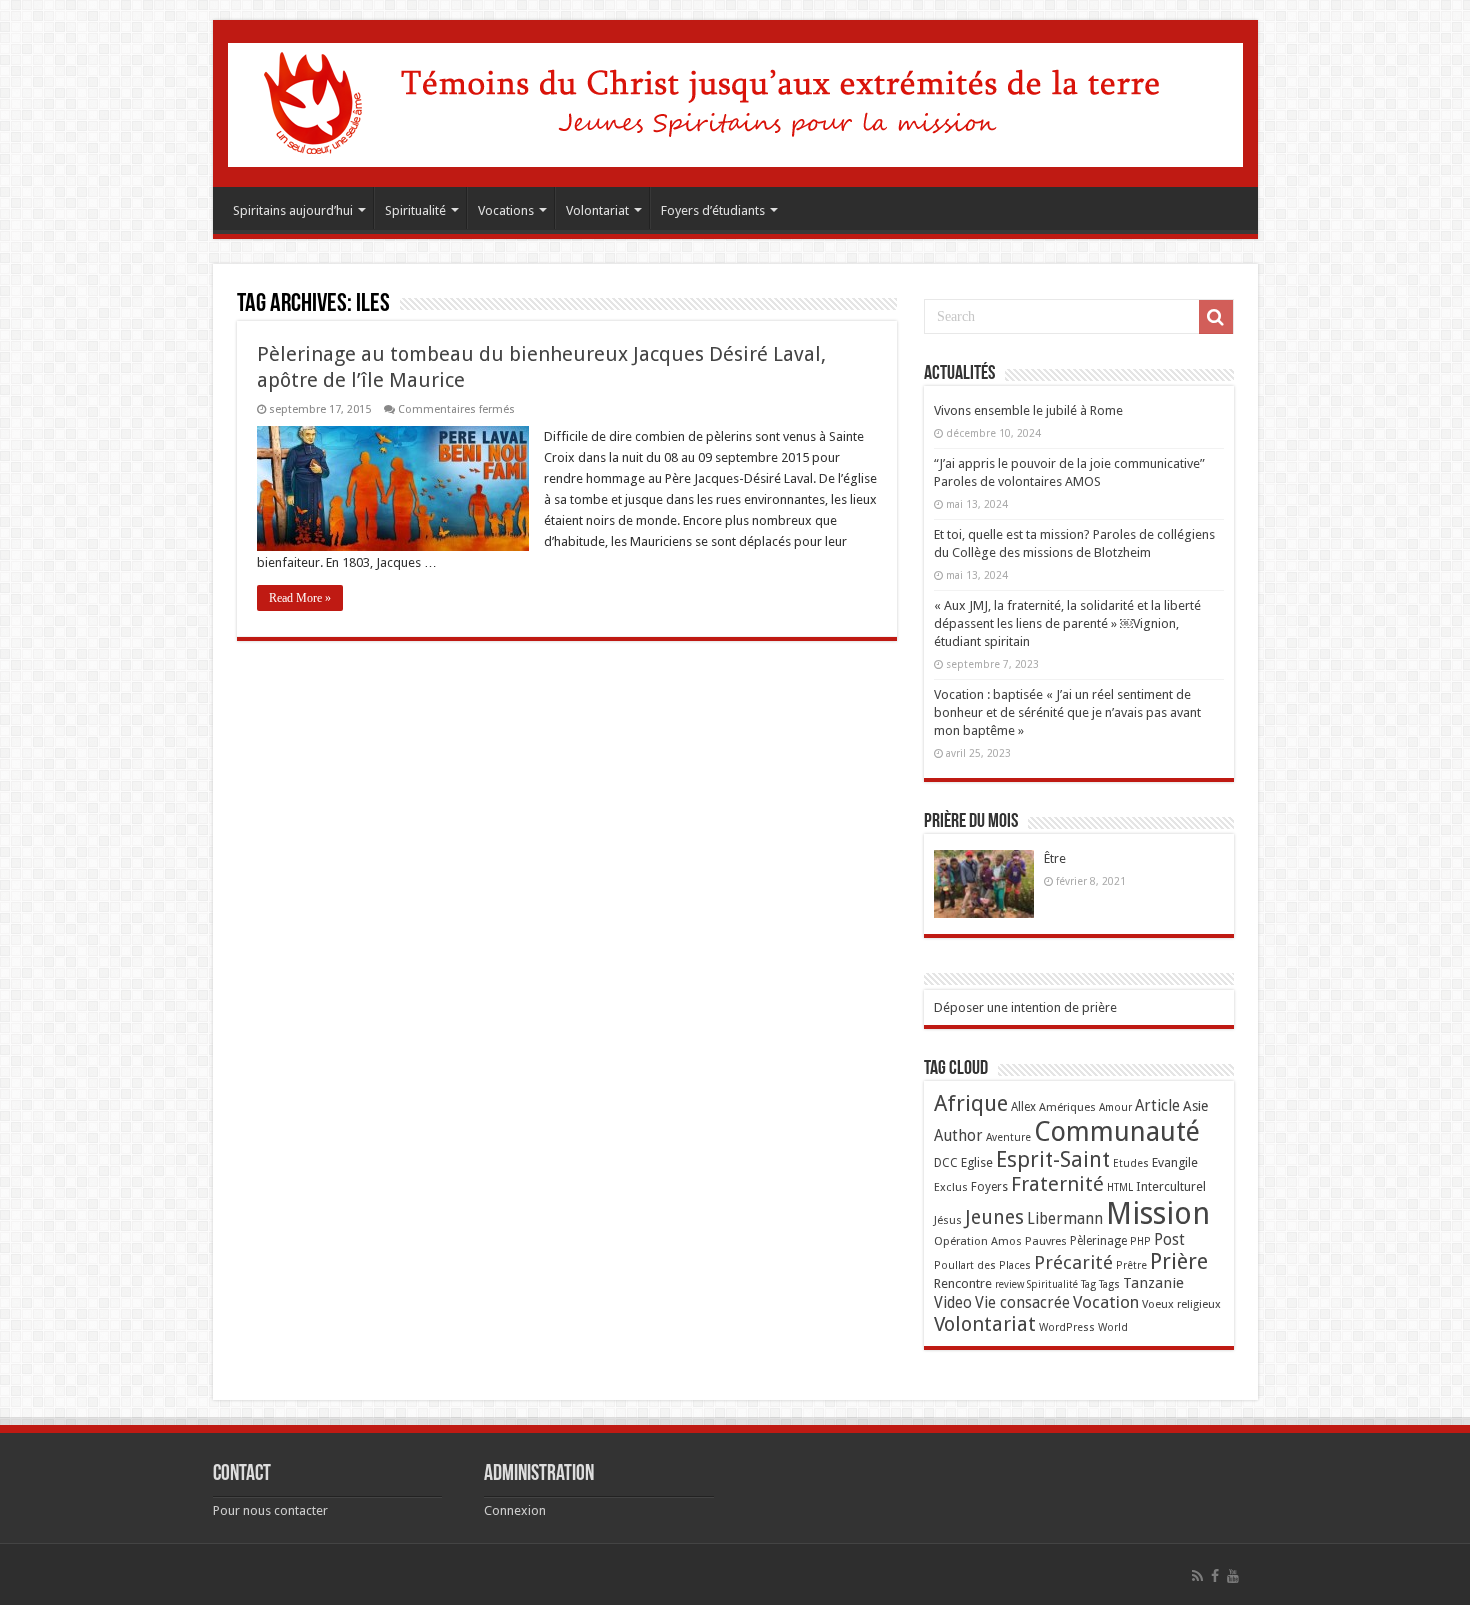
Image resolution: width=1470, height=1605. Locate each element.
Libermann (1065, 1219)
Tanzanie (1153, 1283)
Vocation (1106, 1302)
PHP (1140, 1241)
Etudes (1131, 1163)
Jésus (948, 1220)
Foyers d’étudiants (713, 210)
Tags (1109, 1284)
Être (1055, 858)
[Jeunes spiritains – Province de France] (735, 101)
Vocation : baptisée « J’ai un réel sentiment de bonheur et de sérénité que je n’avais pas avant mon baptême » (1067, 712)
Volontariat (597, 210)
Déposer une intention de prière (1025, 1007)
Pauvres (1046, 1241)
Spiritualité (415, 210)
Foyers (989, 1187)
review (1009, 1284)
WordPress (1067, 1327)
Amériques (1067, 1107)
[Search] (1216, 317)
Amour (1115, 1107)
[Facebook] (1215, 1576)
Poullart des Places (982, 1265)
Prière (1179, 1261)
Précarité (1073, 1262)
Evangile (1175, 1162)
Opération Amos (978, 1241)
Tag (1088, 1284)
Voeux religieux (1181, 1304)
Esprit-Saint (1053, 1159)
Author (958, 1136)
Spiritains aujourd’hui (293, 210)
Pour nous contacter (270, 1510)
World (1113, 1327)
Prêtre (1131, 1265)
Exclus (951, 1187)
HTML (1120, 1187)
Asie (1195, 1106)
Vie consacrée (1022, 1303)
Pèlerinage (1098, 1241)
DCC (946, 1163)
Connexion (515, 1510)
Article (1157, 1106)
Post (1169, 1240)
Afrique (971, 1103)
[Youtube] (1233, 1576)
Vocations (506, 210)
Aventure (1008, 1137)
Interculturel (1171, 1186)
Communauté (1117, 1131)
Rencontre (963, 1283)
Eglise (977, 1162)
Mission (1158, 1213)
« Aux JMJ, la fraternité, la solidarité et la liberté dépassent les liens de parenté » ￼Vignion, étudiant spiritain (1067, 623)
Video (953, 1303)
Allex (1023, 1107)
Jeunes (994, 1217)
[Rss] (1197, 1576)
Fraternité (1057, 1184)
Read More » (300, 598)
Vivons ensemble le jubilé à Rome (1028, 410)
